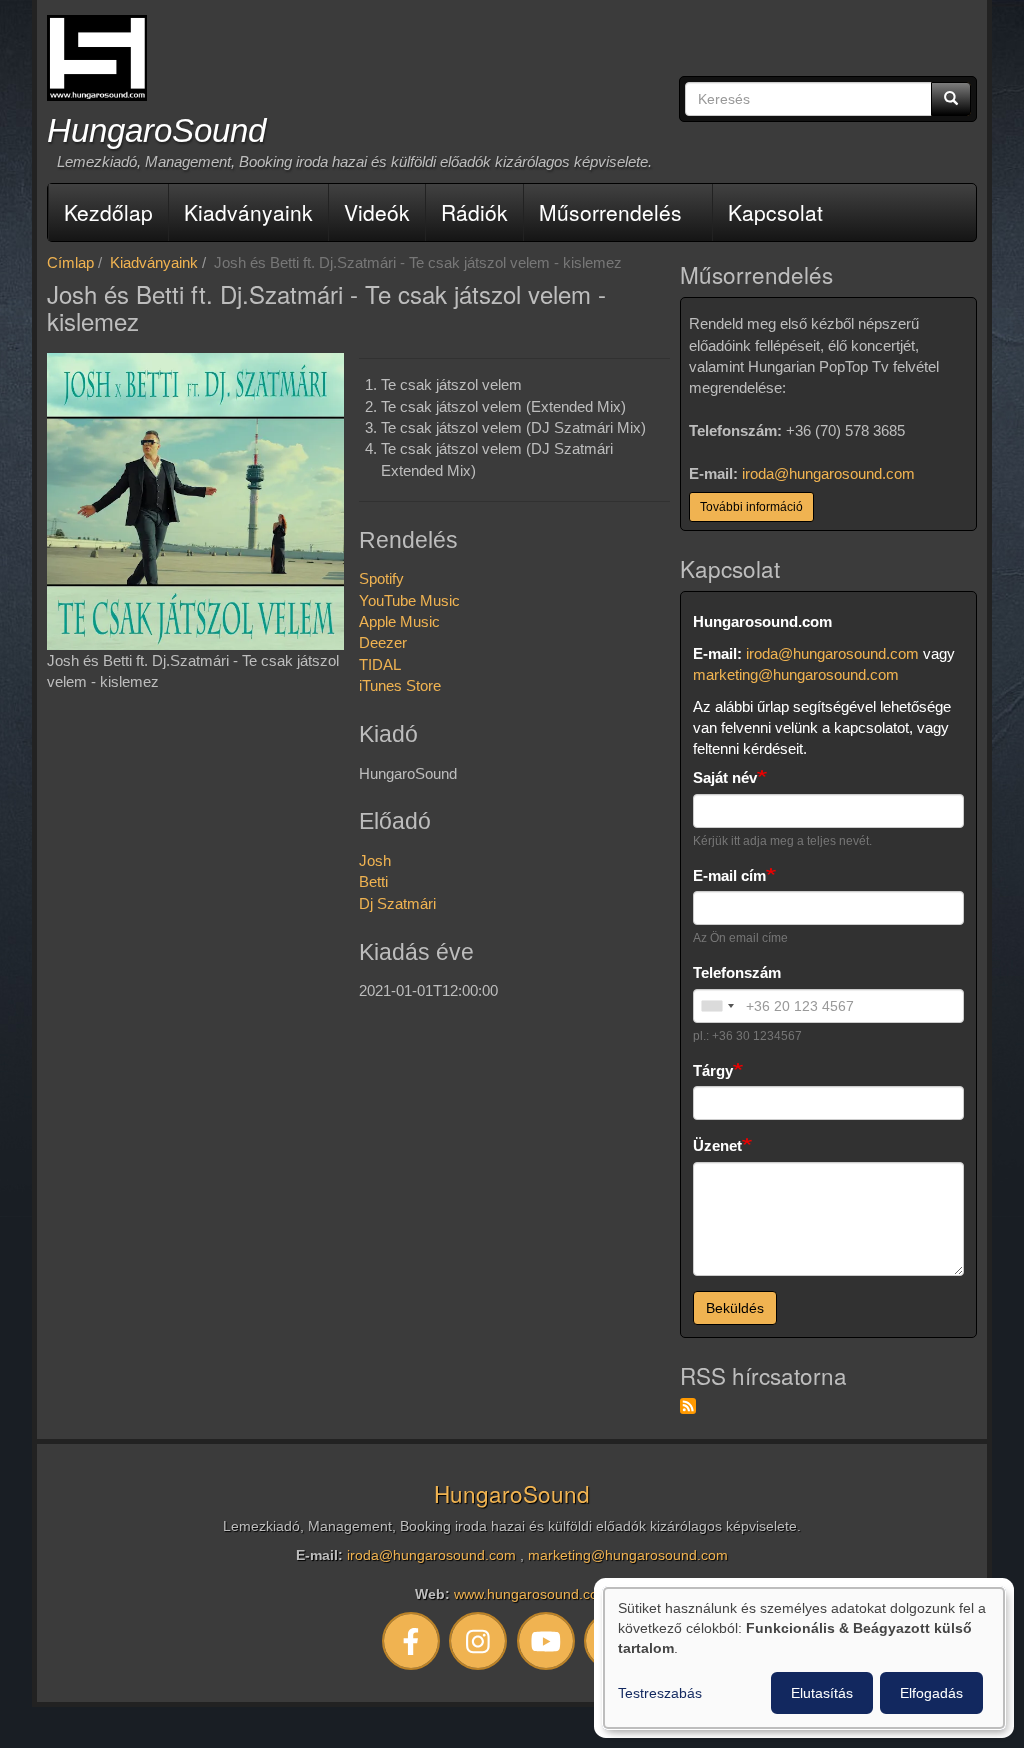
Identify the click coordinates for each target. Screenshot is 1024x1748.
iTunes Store (400, 685)
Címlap (70, 262)
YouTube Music (409, 600)
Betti (373, 881)
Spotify (381, 578)
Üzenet (717, 1145)
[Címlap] (97, 58)
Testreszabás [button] (660, 1693)
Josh (375, 860)
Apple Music (399, 621)
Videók (377, 212)
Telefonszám (737, 972)
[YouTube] (546, 1640)
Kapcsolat (775, 212)
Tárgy (713, 1070)
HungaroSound (156, 130)
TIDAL (380, 664)
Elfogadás (931, 1693)
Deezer (383, 642)
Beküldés (735, 1308)
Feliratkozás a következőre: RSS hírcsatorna (688, 1406)
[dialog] (804, 1658)
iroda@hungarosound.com (828, 473)
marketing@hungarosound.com (796, 674)
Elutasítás (822, 1693)
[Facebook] (411, 1640)
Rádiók (474, 212)
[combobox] (717, 1006)
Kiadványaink (248, 212)
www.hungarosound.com (532, 1594)
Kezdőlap (108, 212)
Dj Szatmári (397, 903)
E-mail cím (729, 875)
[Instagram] (479, 1640)
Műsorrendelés (610, 212)
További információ (751, 507)
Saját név (725, 777)
